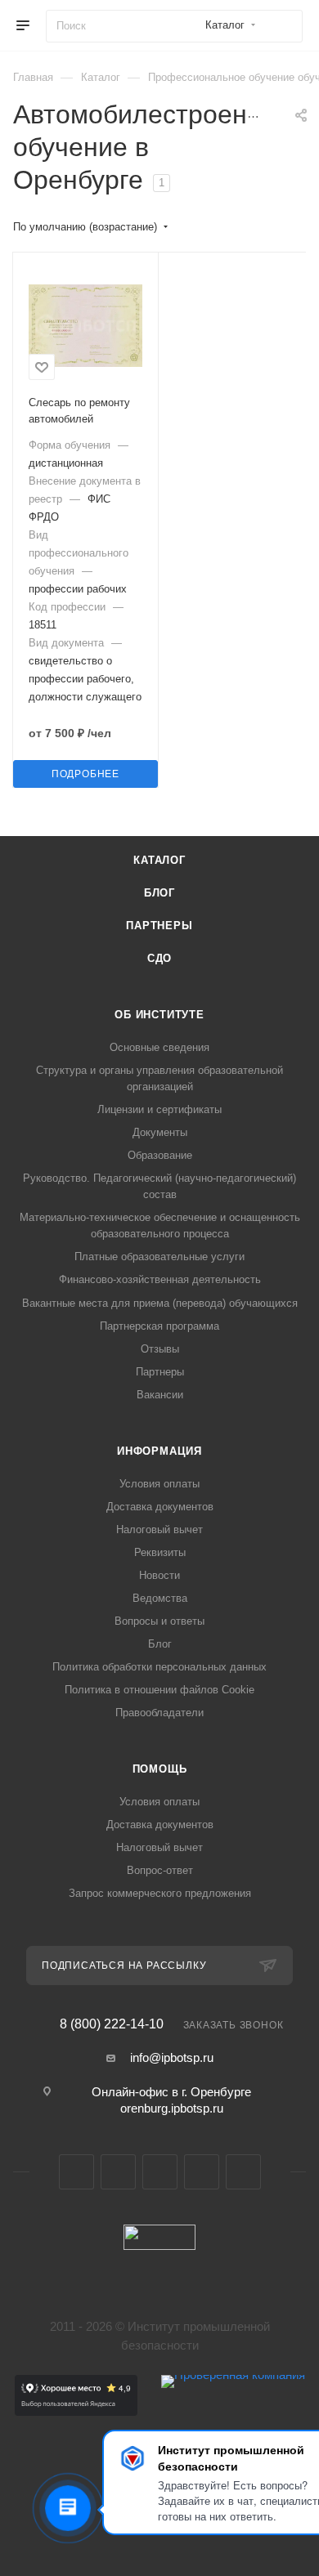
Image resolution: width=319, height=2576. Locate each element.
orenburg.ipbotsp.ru (172, 2108)
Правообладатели (159, 1713)
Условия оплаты (159, 1484)
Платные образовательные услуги (159, 1257)
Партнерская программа (159, 1326)
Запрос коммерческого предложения (160, 1893)
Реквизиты (160, 1552)
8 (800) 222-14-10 (112, 2024)
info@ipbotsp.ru (172, 2057)
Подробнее (85, 774)
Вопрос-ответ (160, 1870)
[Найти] (283, 26)
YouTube (160, 2172)
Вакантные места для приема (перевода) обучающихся (160, 1303)
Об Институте (159, 1015)
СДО (159, 958)
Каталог (159, 860)
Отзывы (160, 1349)
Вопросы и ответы (159, 1621)
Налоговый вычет (159, 1529)
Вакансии (160, 1395)
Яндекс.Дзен (243, 2172)
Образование (160, 1155)
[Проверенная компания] (233, 2411)
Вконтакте (76, 2172)
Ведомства (160, 1598)
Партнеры (159, 926)
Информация (159, 1451)
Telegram (118, 2172)
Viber (202, 2172)
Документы (160, 1132)
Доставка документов (160, 1507)
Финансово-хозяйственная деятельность (160, 1279)
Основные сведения (159, 1047)
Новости (159, 1575)
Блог (159, 893)
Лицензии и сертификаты (159, 1109)
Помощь (160, 1769)
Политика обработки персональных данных (159, 1667)
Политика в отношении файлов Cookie (159, 1690)
